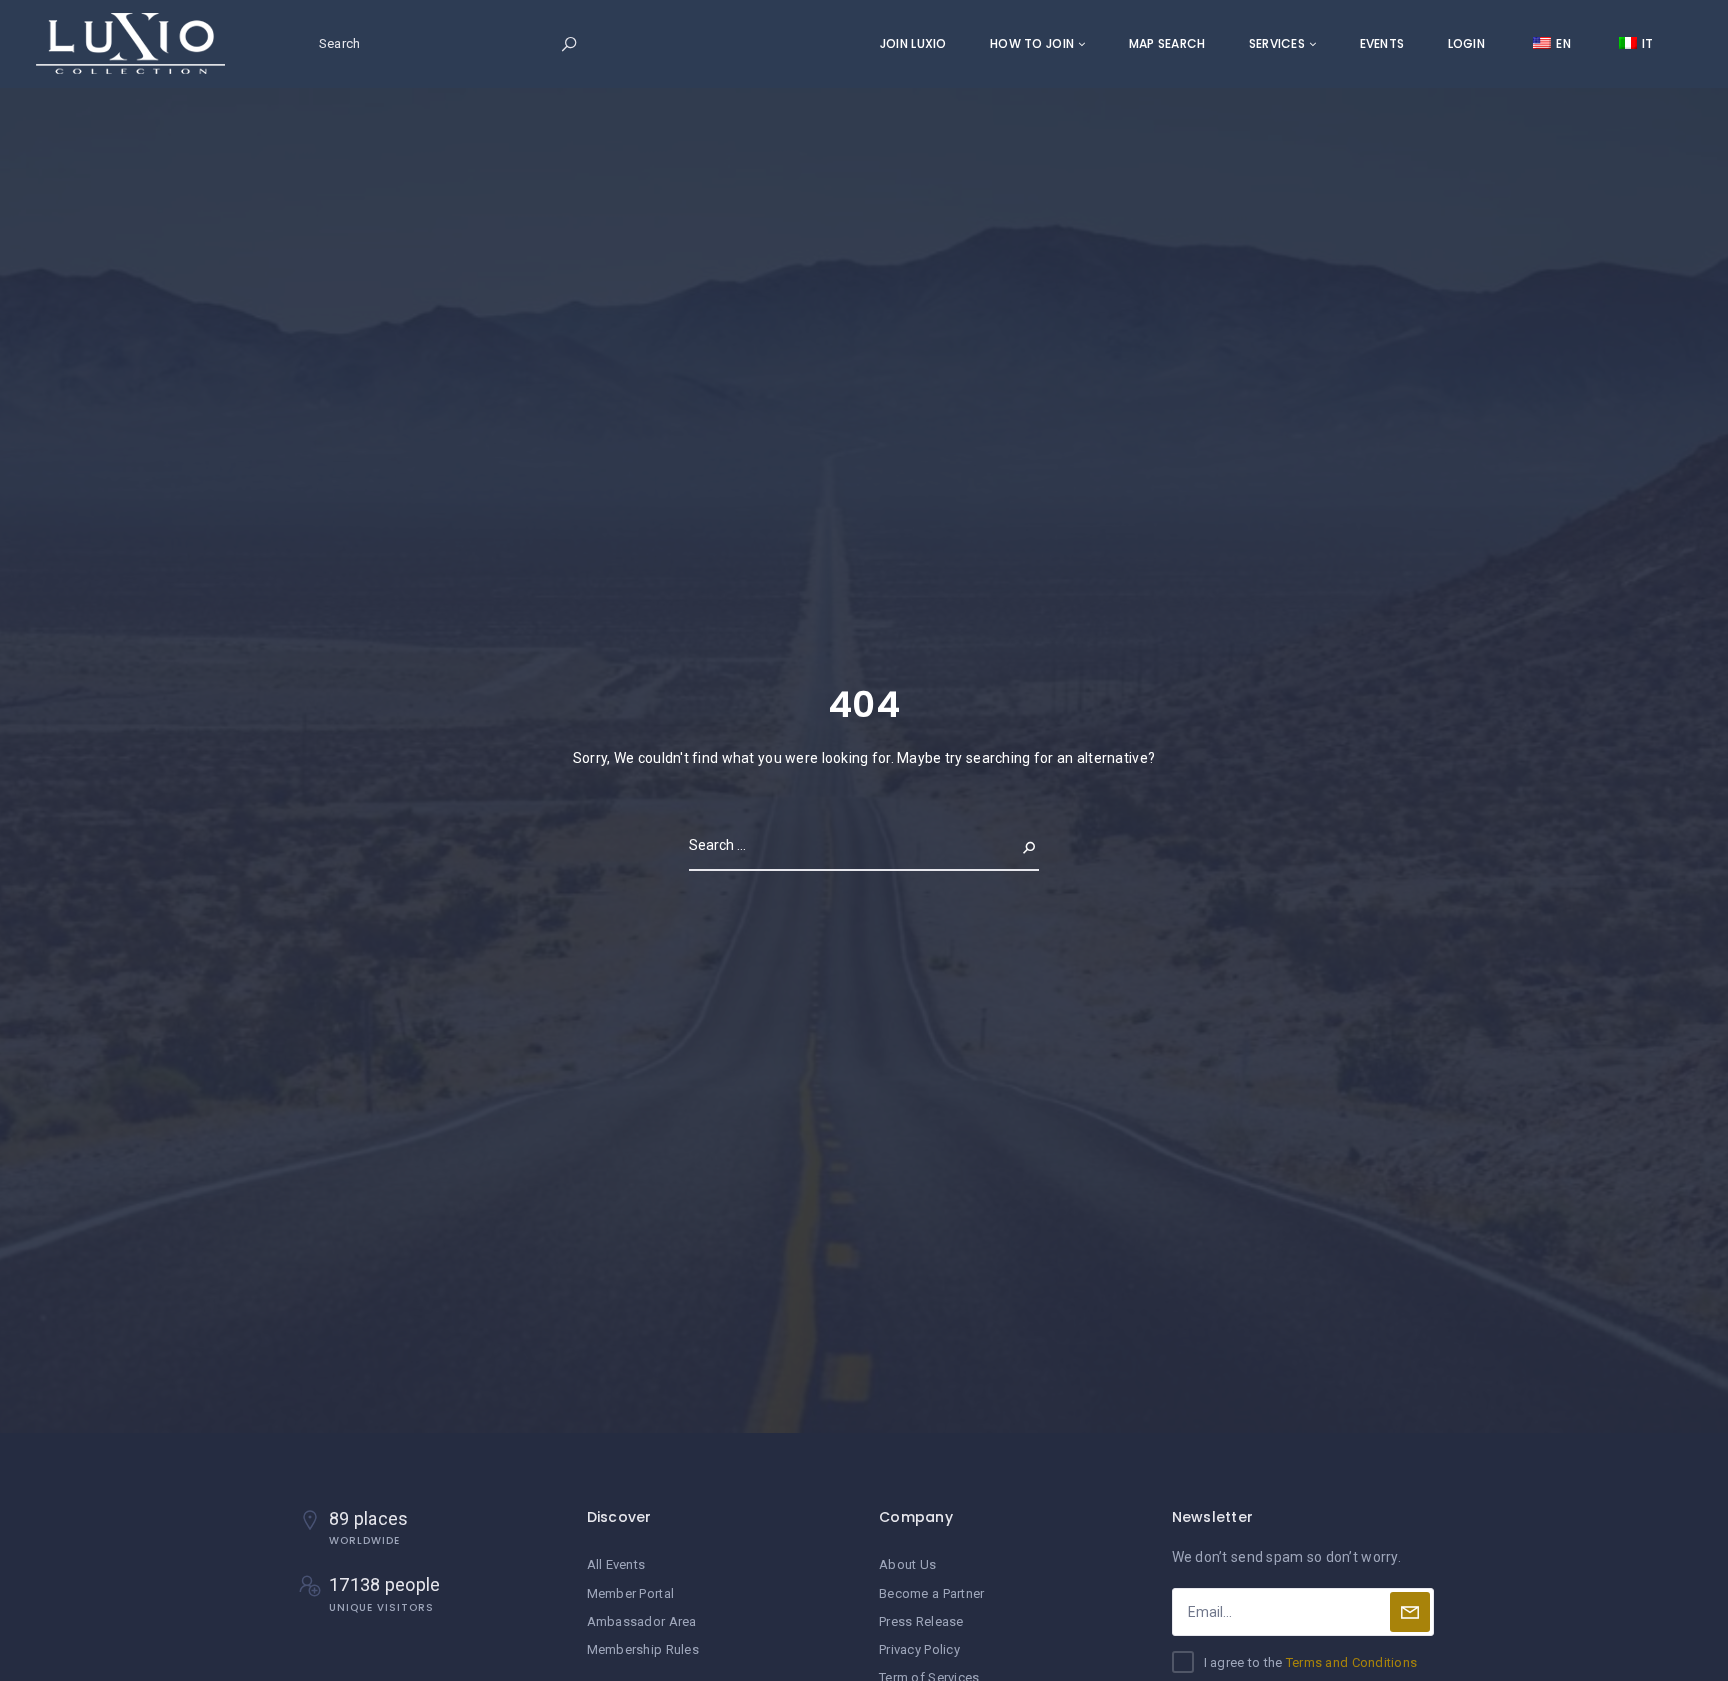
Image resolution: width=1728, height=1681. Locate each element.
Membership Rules (643, 1649)
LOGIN (1466, 43)
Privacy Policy (919, 1649)
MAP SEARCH (1167, 43)
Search (1013, 845)
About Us (907, 1564)
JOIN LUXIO (913, 43)
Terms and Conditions (1352, 1662)
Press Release (921, 1621)
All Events (616, 1564)
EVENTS (1382, 43)
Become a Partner (931, 1593)
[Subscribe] (1410, 1612)
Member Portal (631, 1593)
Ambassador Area (642, 1621)
